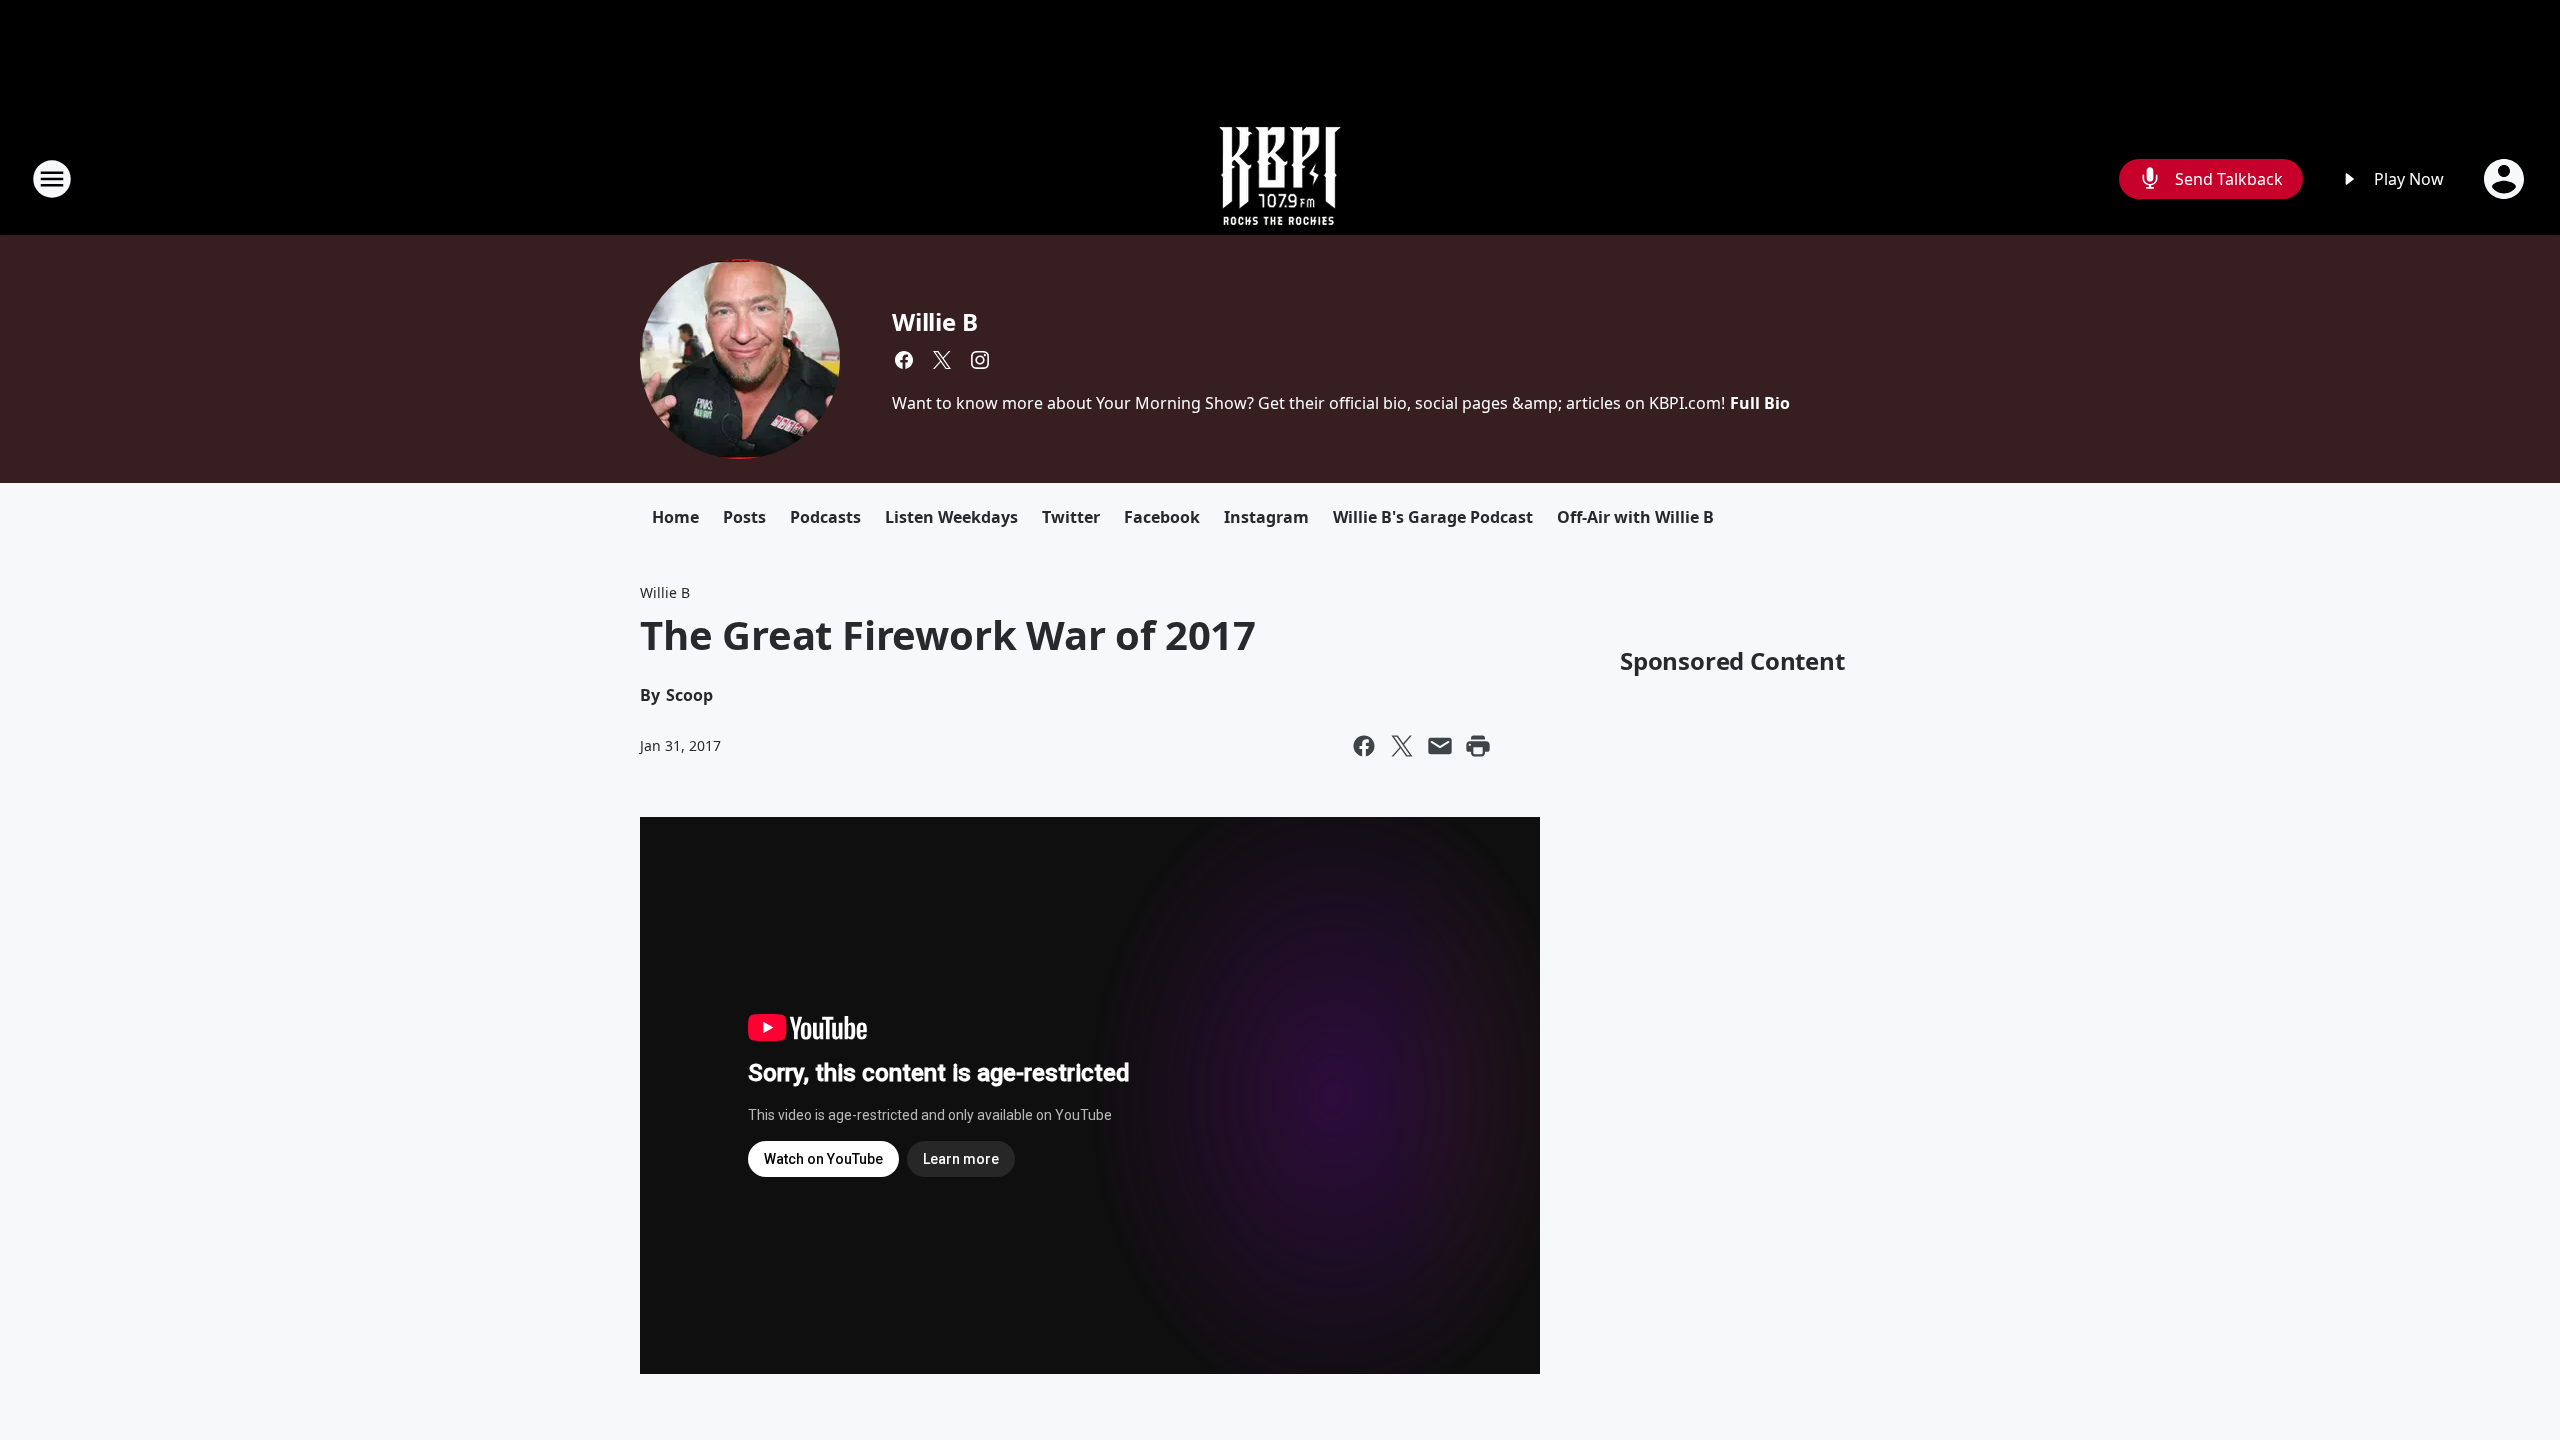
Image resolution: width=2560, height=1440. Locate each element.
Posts (744, 517)
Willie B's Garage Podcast (1433, 517)
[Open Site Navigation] (52, 179)
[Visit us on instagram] (980, 360)
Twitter (1071, 517)
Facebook (1162, 517)
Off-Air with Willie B (1635, 517)
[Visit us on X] (942, 360)
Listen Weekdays (951, 517)
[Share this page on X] (1402, 746)
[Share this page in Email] (1440, 746)
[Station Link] (1280, 178)
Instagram (1266, 517)
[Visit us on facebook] (904, 360)
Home (675, 517)
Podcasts (825, 517)
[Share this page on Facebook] (1364, 746)
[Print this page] (1478, 746)
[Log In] (2506, 179)
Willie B (934, 321)
